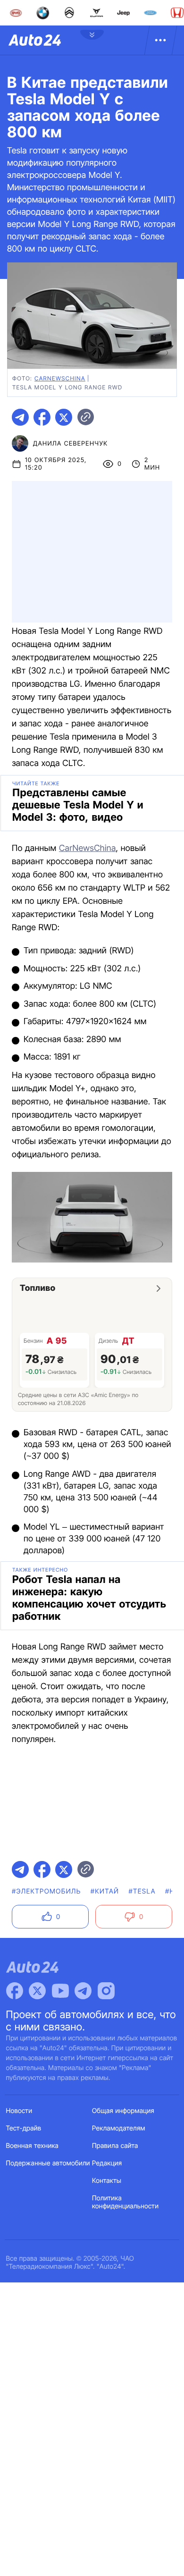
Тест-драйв (24, 2128)
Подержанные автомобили (48, 2163)
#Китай (105, 1891)
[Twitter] (37, 1991)
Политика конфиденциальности (125, 2202)
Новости (19, 2111)
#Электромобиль (46, 1891)
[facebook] (42, 417)
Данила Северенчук (70, 444)
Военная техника (33, 2146)
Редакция (107, 2163)
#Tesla (142, 1891)
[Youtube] (60, 1991)
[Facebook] (15, 1991)
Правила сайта (115, 2146)
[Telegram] (83, 1991)
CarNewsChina (88, 848)
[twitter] (64, 417)
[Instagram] (106, 1991)
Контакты (107, 2181)
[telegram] (20, 417)
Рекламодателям (119, 2128)
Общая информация (123, 2111)
